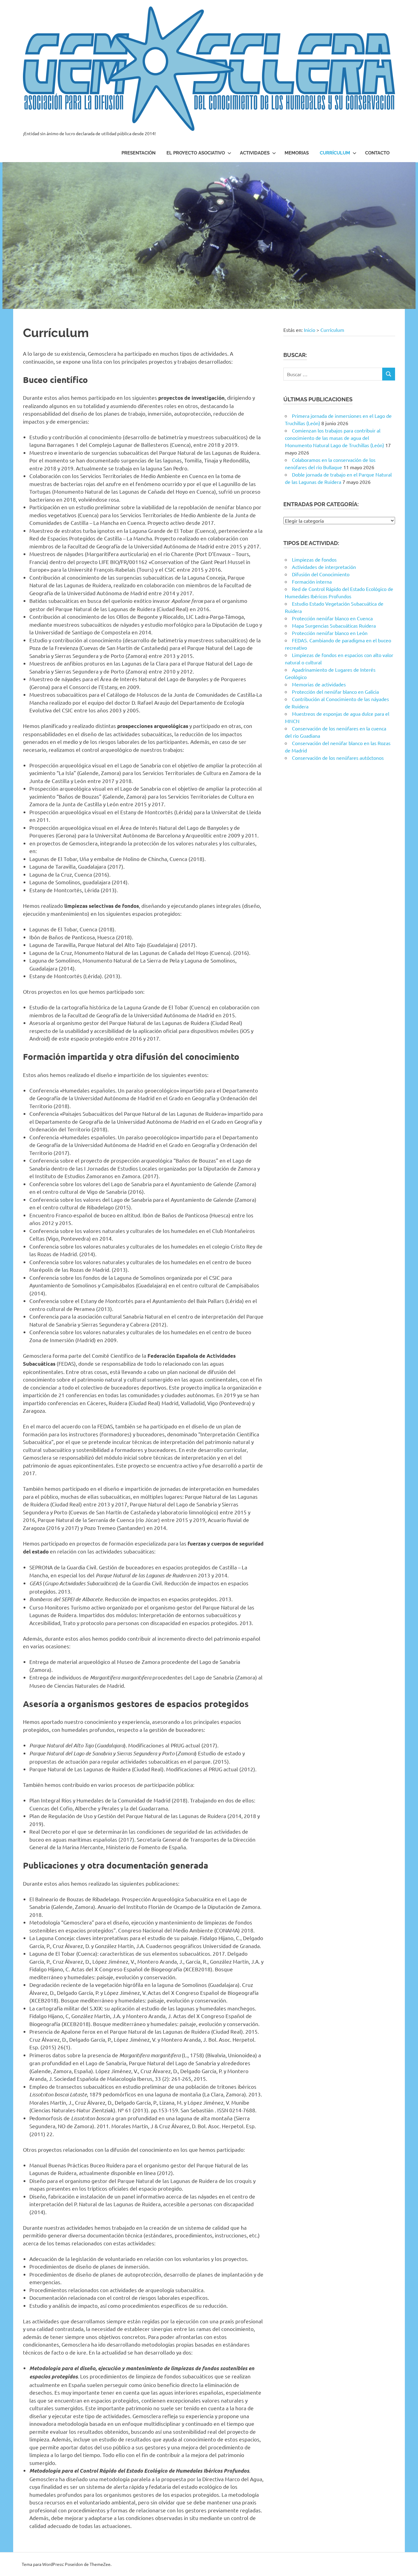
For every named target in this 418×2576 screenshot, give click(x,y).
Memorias (297, 153)
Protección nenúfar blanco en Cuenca (332, 618)
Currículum (335, 153)
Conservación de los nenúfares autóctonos (338, 758)
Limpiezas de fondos (314, 559)
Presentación (138, 153)
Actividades (255, 153)
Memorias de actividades (319, 684)
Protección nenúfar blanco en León (330, 633)
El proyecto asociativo (196, 153)
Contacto (377, 153)
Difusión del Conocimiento (321, 574)
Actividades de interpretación (324, 567)
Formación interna (312, 581)
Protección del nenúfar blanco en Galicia (335, 692)
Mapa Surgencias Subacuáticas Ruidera (334, 625)
